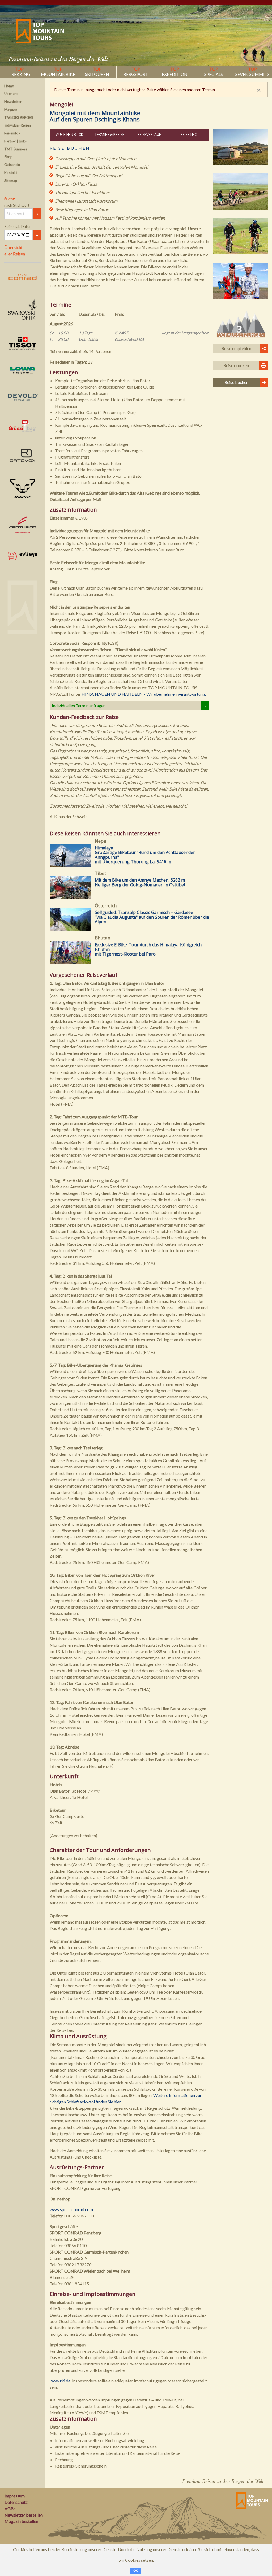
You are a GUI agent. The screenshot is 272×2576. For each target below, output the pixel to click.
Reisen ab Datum (18, 226)
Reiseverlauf (149, 134)
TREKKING (19, 71)
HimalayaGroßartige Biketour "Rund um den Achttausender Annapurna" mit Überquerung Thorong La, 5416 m (145, 855)
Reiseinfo (189, 134)
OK (135, 2571)
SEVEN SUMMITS (252, 71)
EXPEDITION (175, 71)
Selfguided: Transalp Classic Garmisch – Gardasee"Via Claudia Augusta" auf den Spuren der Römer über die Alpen (152, 917)
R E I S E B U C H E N (69, 148)
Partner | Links (15, 141)
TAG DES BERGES (19, 117)
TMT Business (16, 149)
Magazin (11, 110)
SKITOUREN (97, 71)
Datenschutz (16, 2502)
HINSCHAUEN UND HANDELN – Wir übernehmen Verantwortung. (144, 694)
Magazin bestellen (21, 2521)
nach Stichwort (17, 205)
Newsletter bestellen (24, 2515)
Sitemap (11, 181)
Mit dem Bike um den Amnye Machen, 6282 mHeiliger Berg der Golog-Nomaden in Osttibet (140, 882)
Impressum (15, 2496)
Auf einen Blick (70, 134)
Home (9, 86)
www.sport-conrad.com (71, 2209)
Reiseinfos (12, 133)
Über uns (11, 94)
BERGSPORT (136, 71)
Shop (8, 157)
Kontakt (11, 173)
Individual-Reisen (18, 125)
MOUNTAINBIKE (58, 71)
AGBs (10, 2509)
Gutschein (12, 165)
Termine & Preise (109, 134)
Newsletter (13, 102)
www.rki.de (60, 2381)
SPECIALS (214, 71)
